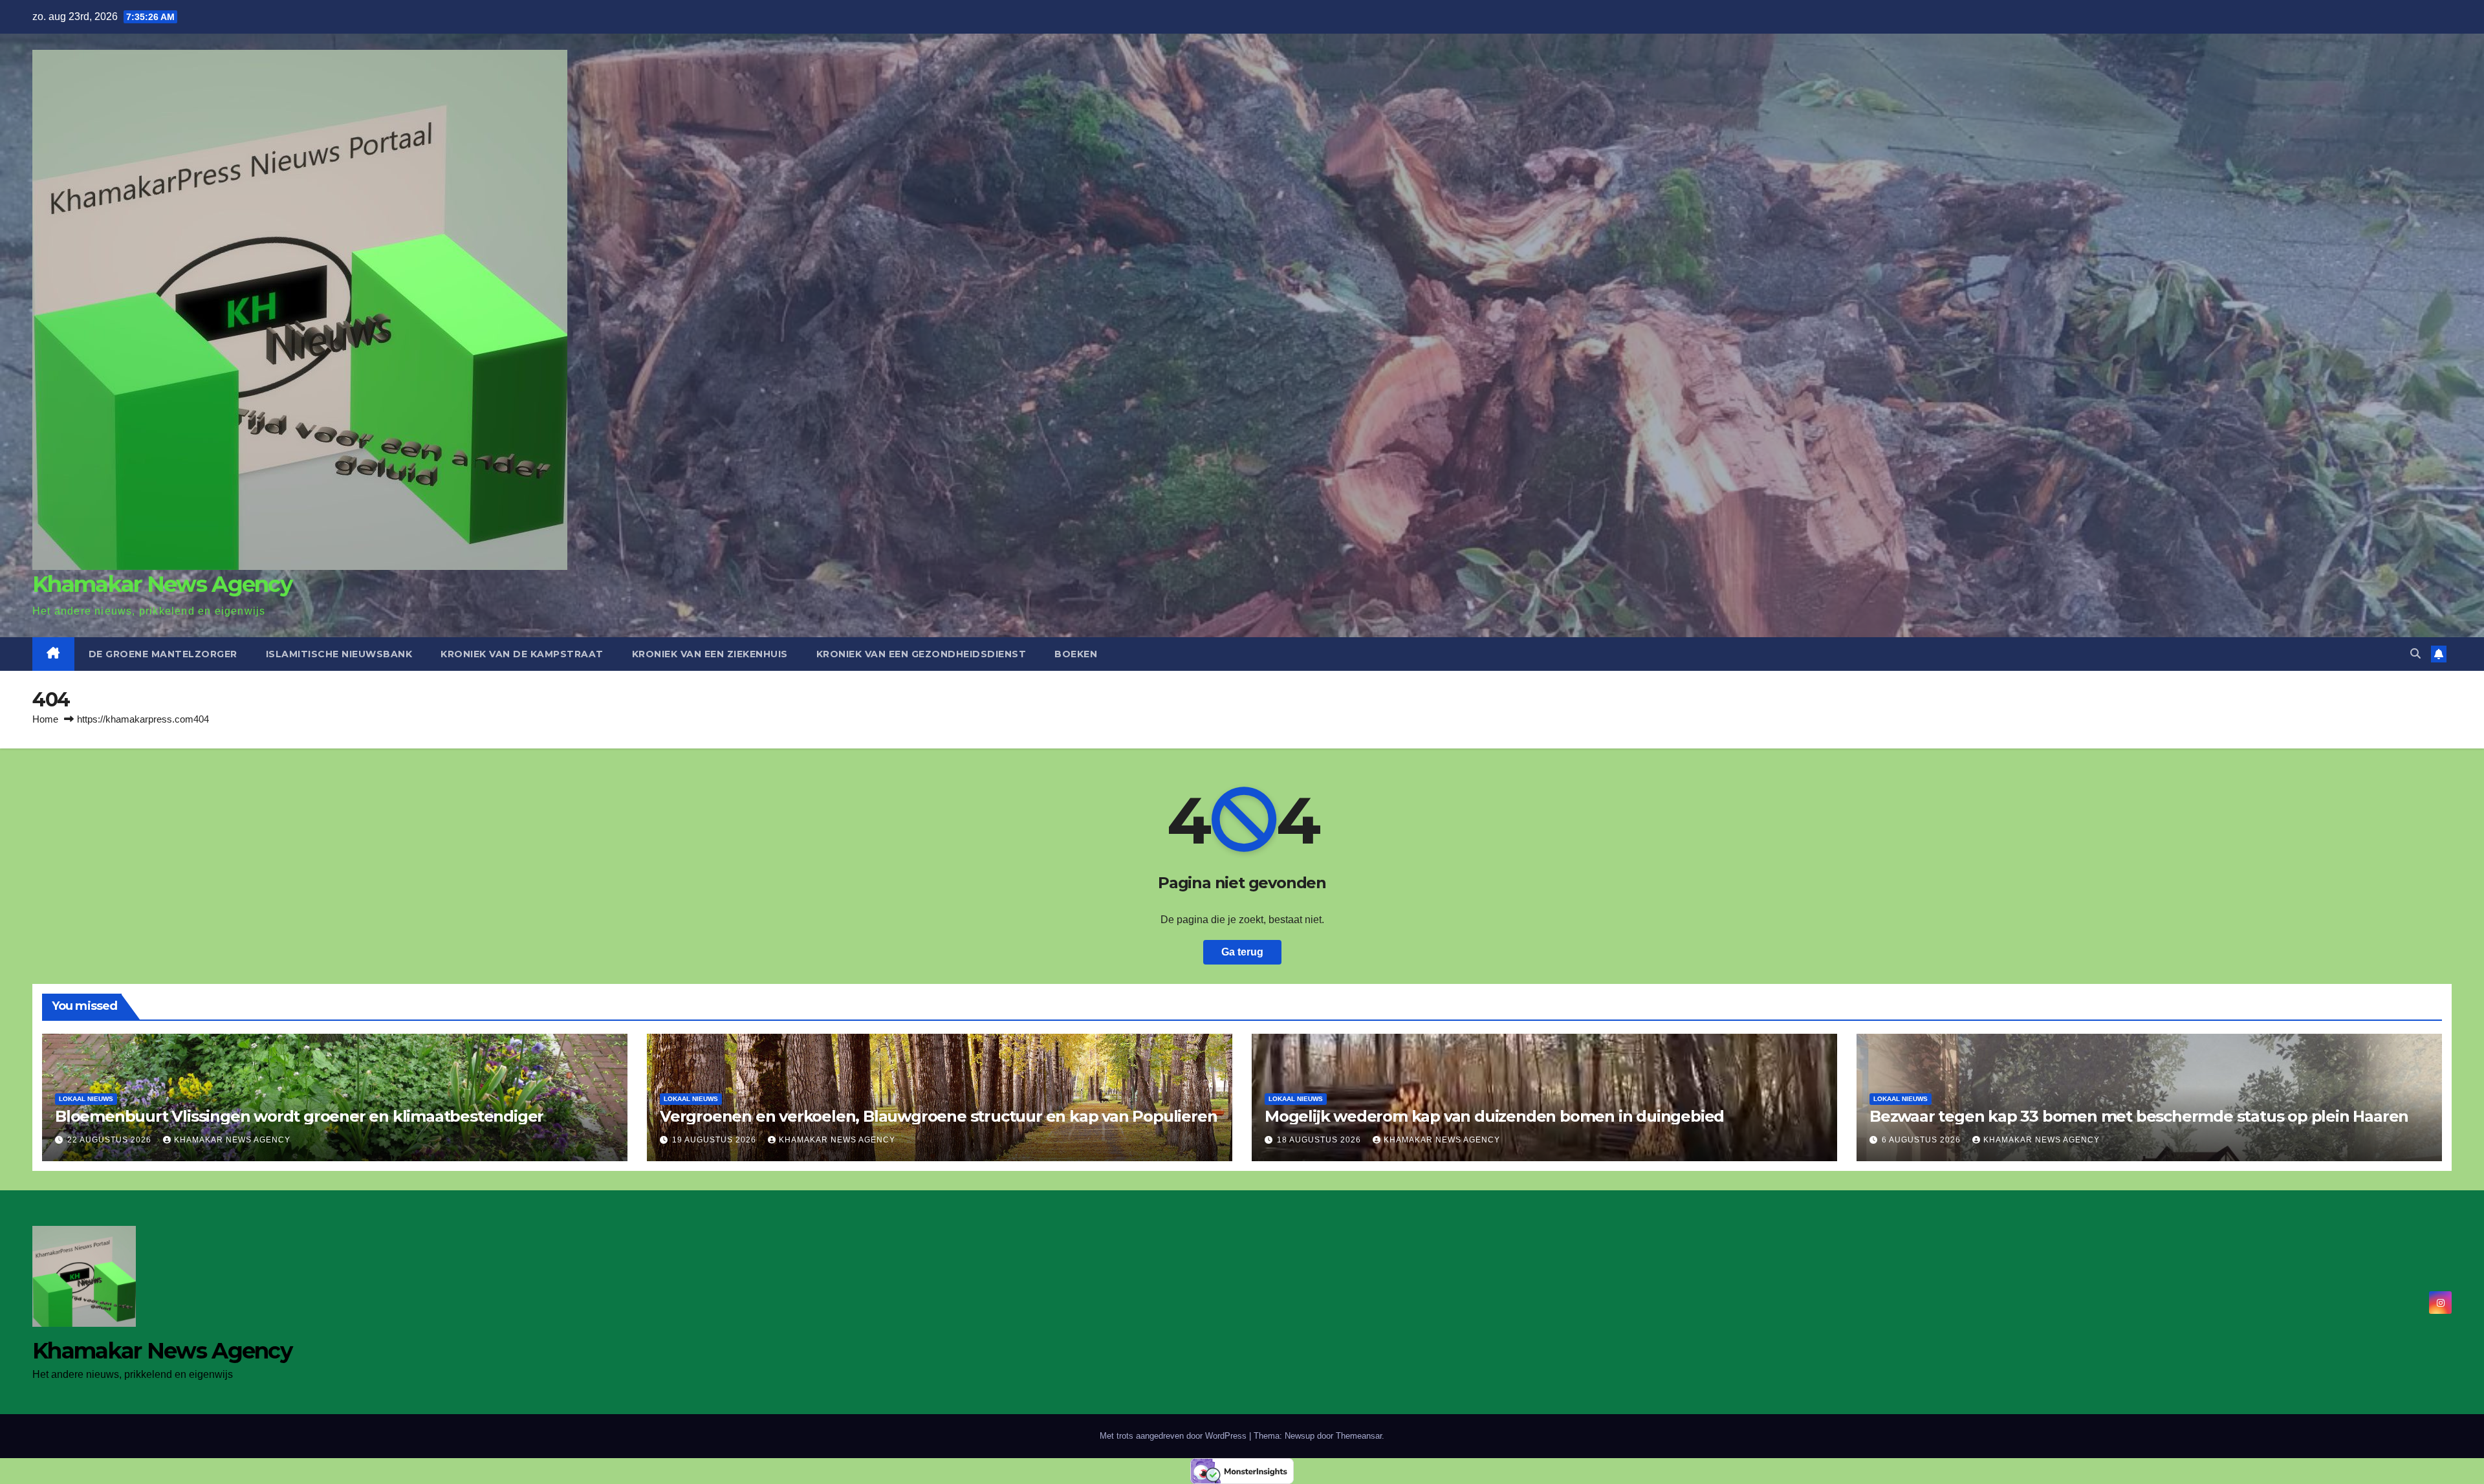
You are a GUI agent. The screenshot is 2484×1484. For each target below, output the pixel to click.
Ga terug (1242, 952)
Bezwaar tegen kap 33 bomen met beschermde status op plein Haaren (2139, 1116)
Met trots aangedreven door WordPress (1174, 1436)
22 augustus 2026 (111, 1140)
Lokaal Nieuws (86, 1099)
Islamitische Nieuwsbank (339, 654)
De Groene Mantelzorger (163, 654)
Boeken (1076, 654)
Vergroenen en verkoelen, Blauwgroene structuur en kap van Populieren (938, 1116)
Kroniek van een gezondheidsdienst (921, 654)
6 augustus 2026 (1923, 1140)
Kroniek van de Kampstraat (522, 654)
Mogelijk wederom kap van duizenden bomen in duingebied (1494, 1116)
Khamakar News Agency (162, 584)
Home (45, 719)
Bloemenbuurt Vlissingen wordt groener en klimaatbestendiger (299, 1116)
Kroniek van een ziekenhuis (710, 654)
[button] (2415, 654)
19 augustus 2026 (715, 1140)
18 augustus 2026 (1320, 1140)
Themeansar (1359, 1436)
